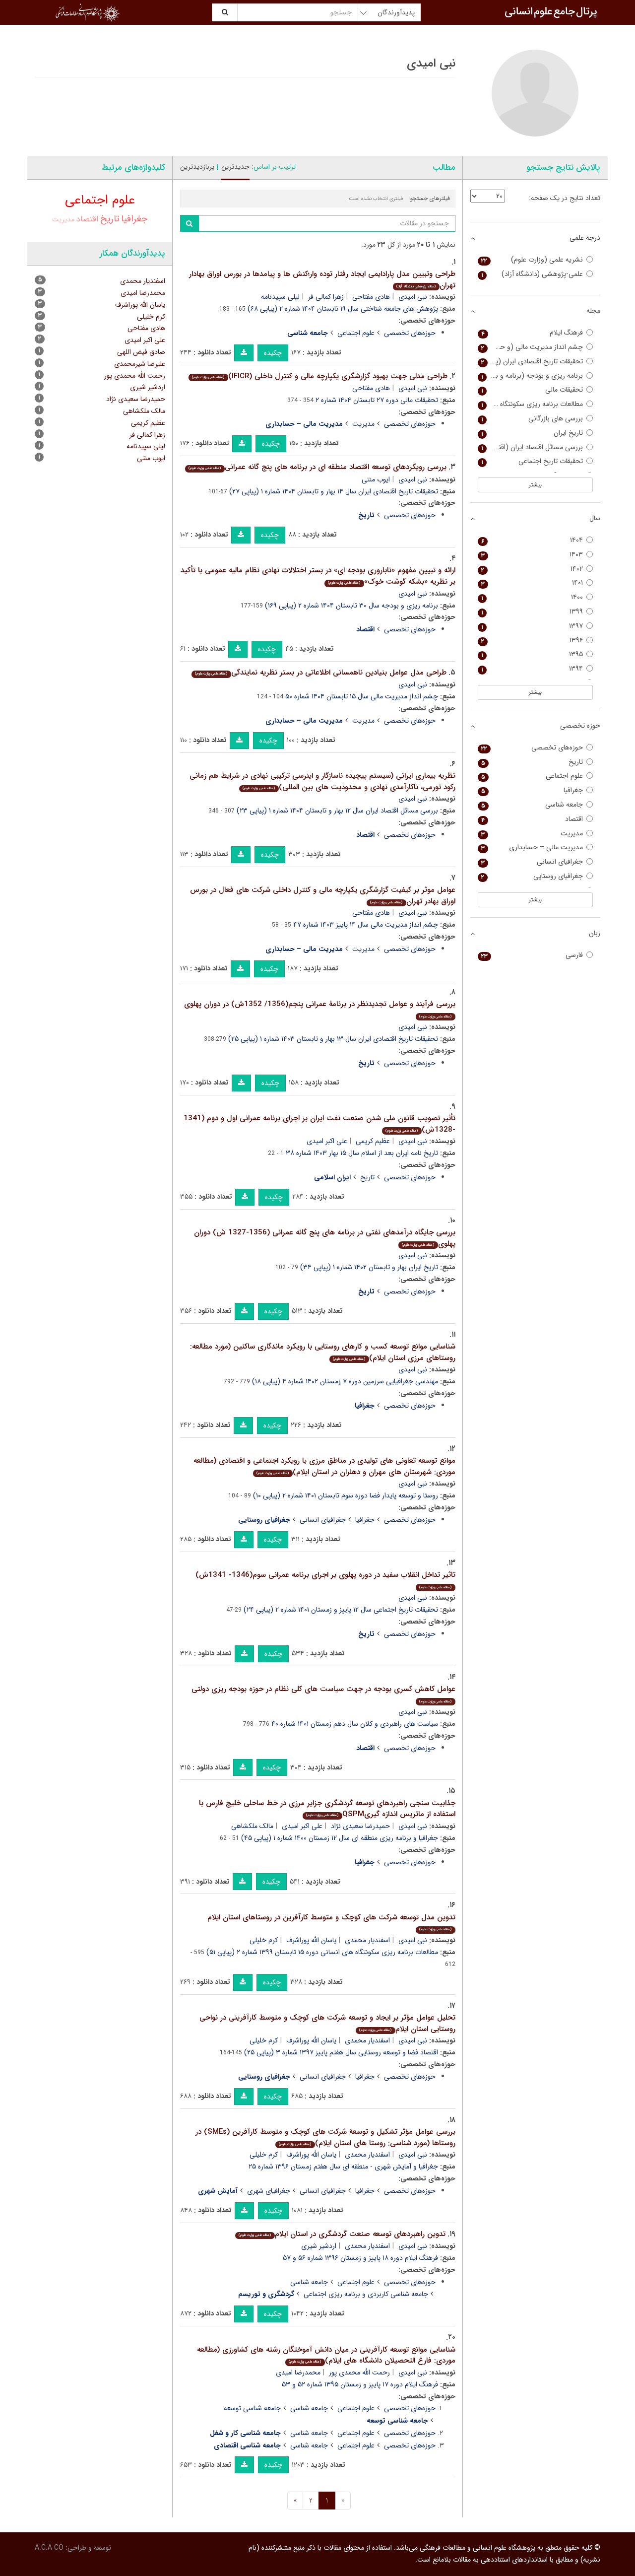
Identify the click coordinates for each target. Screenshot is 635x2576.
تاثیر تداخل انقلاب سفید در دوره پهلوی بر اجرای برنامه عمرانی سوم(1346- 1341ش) (325, 1580)
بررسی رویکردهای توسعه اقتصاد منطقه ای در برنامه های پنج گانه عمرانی (317, 467)
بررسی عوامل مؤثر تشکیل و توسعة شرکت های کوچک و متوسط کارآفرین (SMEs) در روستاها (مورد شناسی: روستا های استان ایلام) (325, 2137)
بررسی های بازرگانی (532, 419)
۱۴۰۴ (532, 540)
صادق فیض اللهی (141, 352)
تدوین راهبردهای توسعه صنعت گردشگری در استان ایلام (342, 2234)
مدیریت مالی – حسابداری (532, 847)
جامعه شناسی (309, 2282)
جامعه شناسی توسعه (252, 2408)
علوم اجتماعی (356, 333)
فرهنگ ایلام (532, 333)
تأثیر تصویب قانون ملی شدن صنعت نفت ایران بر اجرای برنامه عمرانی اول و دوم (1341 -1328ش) (319, 1124)
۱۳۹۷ (532, 626)
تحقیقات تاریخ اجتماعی (532, 461)
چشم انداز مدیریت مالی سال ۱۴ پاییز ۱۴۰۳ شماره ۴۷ (366, 925)
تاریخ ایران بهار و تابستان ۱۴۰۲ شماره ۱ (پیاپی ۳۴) (369, 1267)
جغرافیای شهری (269, 2191)
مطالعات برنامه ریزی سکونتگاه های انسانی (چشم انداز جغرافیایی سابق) (531, 404)
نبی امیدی (413, 297)
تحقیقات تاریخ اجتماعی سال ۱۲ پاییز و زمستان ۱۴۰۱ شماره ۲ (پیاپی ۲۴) (341, 1610)
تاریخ (367, 1177)
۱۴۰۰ (532, 597)
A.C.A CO (49, 2548)
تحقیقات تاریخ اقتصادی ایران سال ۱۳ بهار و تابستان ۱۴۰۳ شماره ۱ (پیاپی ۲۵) (333, 1039)
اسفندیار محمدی (367, 1940)
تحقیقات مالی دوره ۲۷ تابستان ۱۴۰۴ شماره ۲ (377, 400)
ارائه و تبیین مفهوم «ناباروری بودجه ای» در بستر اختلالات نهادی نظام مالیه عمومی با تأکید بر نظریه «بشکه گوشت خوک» (318, 576)
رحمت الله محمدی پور (359, 2373)
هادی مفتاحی (371, 297)
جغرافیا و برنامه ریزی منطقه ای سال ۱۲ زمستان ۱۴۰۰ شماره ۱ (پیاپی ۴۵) (340, 1838)
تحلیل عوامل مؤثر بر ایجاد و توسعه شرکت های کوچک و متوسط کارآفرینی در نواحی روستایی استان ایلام (327, 2023)
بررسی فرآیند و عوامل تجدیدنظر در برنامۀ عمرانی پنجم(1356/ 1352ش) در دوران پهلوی (320, 1009)
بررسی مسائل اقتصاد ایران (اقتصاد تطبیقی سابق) (531, 447)
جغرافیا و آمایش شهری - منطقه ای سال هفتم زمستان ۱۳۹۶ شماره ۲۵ (343, 2167)
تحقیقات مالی (532, 390)
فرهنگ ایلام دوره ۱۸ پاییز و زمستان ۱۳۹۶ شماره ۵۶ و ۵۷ (360, 2258)
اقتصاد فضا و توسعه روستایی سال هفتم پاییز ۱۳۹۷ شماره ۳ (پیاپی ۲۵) (341, 2052)
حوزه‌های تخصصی (410, 333)
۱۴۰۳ (532, 555)
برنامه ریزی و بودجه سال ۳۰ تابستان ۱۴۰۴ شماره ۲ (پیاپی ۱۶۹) (351, 606)
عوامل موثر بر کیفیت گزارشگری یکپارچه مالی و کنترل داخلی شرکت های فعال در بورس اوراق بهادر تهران (323, 896)
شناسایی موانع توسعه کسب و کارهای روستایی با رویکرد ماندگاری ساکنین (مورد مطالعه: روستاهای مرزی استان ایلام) (323, 1352)
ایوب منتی (376, 479)
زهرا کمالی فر (326, 297)
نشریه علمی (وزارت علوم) (532, 260)
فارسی (532, 955)
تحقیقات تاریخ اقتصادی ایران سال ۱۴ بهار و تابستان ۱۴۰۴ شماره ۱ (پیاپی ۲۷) (334, 491)
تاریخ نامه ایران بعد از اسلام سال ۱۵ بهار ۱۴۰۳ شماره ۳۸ (362, 1153)
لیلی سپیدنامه (280, 297)
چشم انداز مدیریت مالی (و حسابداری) (531, 347)
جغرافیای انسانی (323, 1520)
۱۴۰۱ (532, 583)
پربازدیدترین (197, 167)
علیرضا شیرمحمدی (140, 364)
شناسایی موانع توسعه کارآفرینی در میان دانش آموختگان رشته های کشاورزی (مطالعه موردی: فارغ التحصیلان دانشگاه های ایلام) (326, 2355)
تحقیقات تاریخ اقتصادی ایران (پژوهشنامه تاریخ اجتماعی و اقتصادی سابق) (531, 362)
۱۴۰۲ (532, 569)
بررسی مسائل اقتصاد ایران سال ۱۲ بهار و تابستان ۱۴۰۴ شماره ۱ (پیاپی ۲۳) (337, 811)
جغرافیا (365, 1520)
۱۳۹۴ (532, 669)
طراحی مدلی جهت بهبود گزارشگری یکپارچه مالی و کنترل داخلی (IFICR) (319, 376)
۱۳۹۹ (532, 612)
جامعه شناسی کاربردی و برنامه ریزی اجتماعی (366, 2294)
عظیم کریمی (373, 1141)
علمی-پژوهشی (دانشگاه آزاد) (532, 274)
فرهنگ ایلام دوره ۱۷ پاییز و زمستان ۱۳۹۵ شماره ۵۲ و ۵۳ (360, 2384)
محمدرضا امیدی (298, 2373)
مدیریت (363, 424)
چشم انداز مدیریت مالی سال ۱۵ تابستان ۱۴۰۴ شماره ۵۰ (362, 696)
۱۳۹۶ (532, 641)
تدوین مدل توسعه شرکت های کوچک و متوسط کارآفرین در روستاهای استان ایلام (331, 1922)
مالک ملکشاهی (252, 1826)
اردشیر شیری (319, 2246)
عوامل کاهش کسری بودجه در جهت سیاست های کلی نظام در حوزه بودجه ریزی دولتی (323, 1694)
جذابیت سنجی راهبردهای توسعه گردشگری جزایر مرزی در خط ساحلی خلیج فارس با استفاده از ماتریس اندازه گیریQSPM (327, 1809)
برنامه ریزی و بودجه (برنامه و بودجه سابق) (531, 376)
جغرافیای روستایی (532, 876)
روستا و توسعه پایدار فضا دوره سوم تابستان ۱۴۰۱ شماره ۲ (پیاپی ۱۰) (346, 1495)
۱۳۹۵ (532, 654)
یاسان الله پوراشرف (311, 1940)
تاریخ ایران (532, 433)
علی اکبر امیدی (327, 1141)
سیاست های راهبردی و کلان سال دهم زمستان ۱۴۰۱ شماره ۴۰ (355, 1724)
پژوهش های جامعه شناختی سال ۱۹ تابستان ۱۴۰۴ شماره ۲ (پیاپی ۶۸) (343, 309)
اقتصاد (87, 219)
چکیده (273, 353)
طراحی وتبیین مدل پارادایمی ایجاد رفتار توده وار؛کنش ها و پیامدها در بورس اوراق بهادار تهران (322, 280)
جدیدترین (235, 167)
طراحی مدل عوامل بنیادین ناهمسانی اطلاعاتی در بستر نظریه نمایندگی (320, 673)
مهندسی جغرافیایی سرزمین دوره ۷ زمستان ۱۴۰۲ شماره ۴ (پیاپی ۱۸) (345, 1381)
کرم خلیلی (264, 1940)
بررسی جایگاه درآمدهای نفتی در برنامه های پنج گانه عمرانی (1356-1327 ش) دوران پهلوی (325, 1238)
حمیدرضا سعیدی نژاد (360, 1826)
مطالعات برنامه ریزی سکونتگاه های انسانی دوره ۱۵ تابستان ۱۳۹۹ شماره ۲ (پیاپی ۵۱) (322, 1952)
